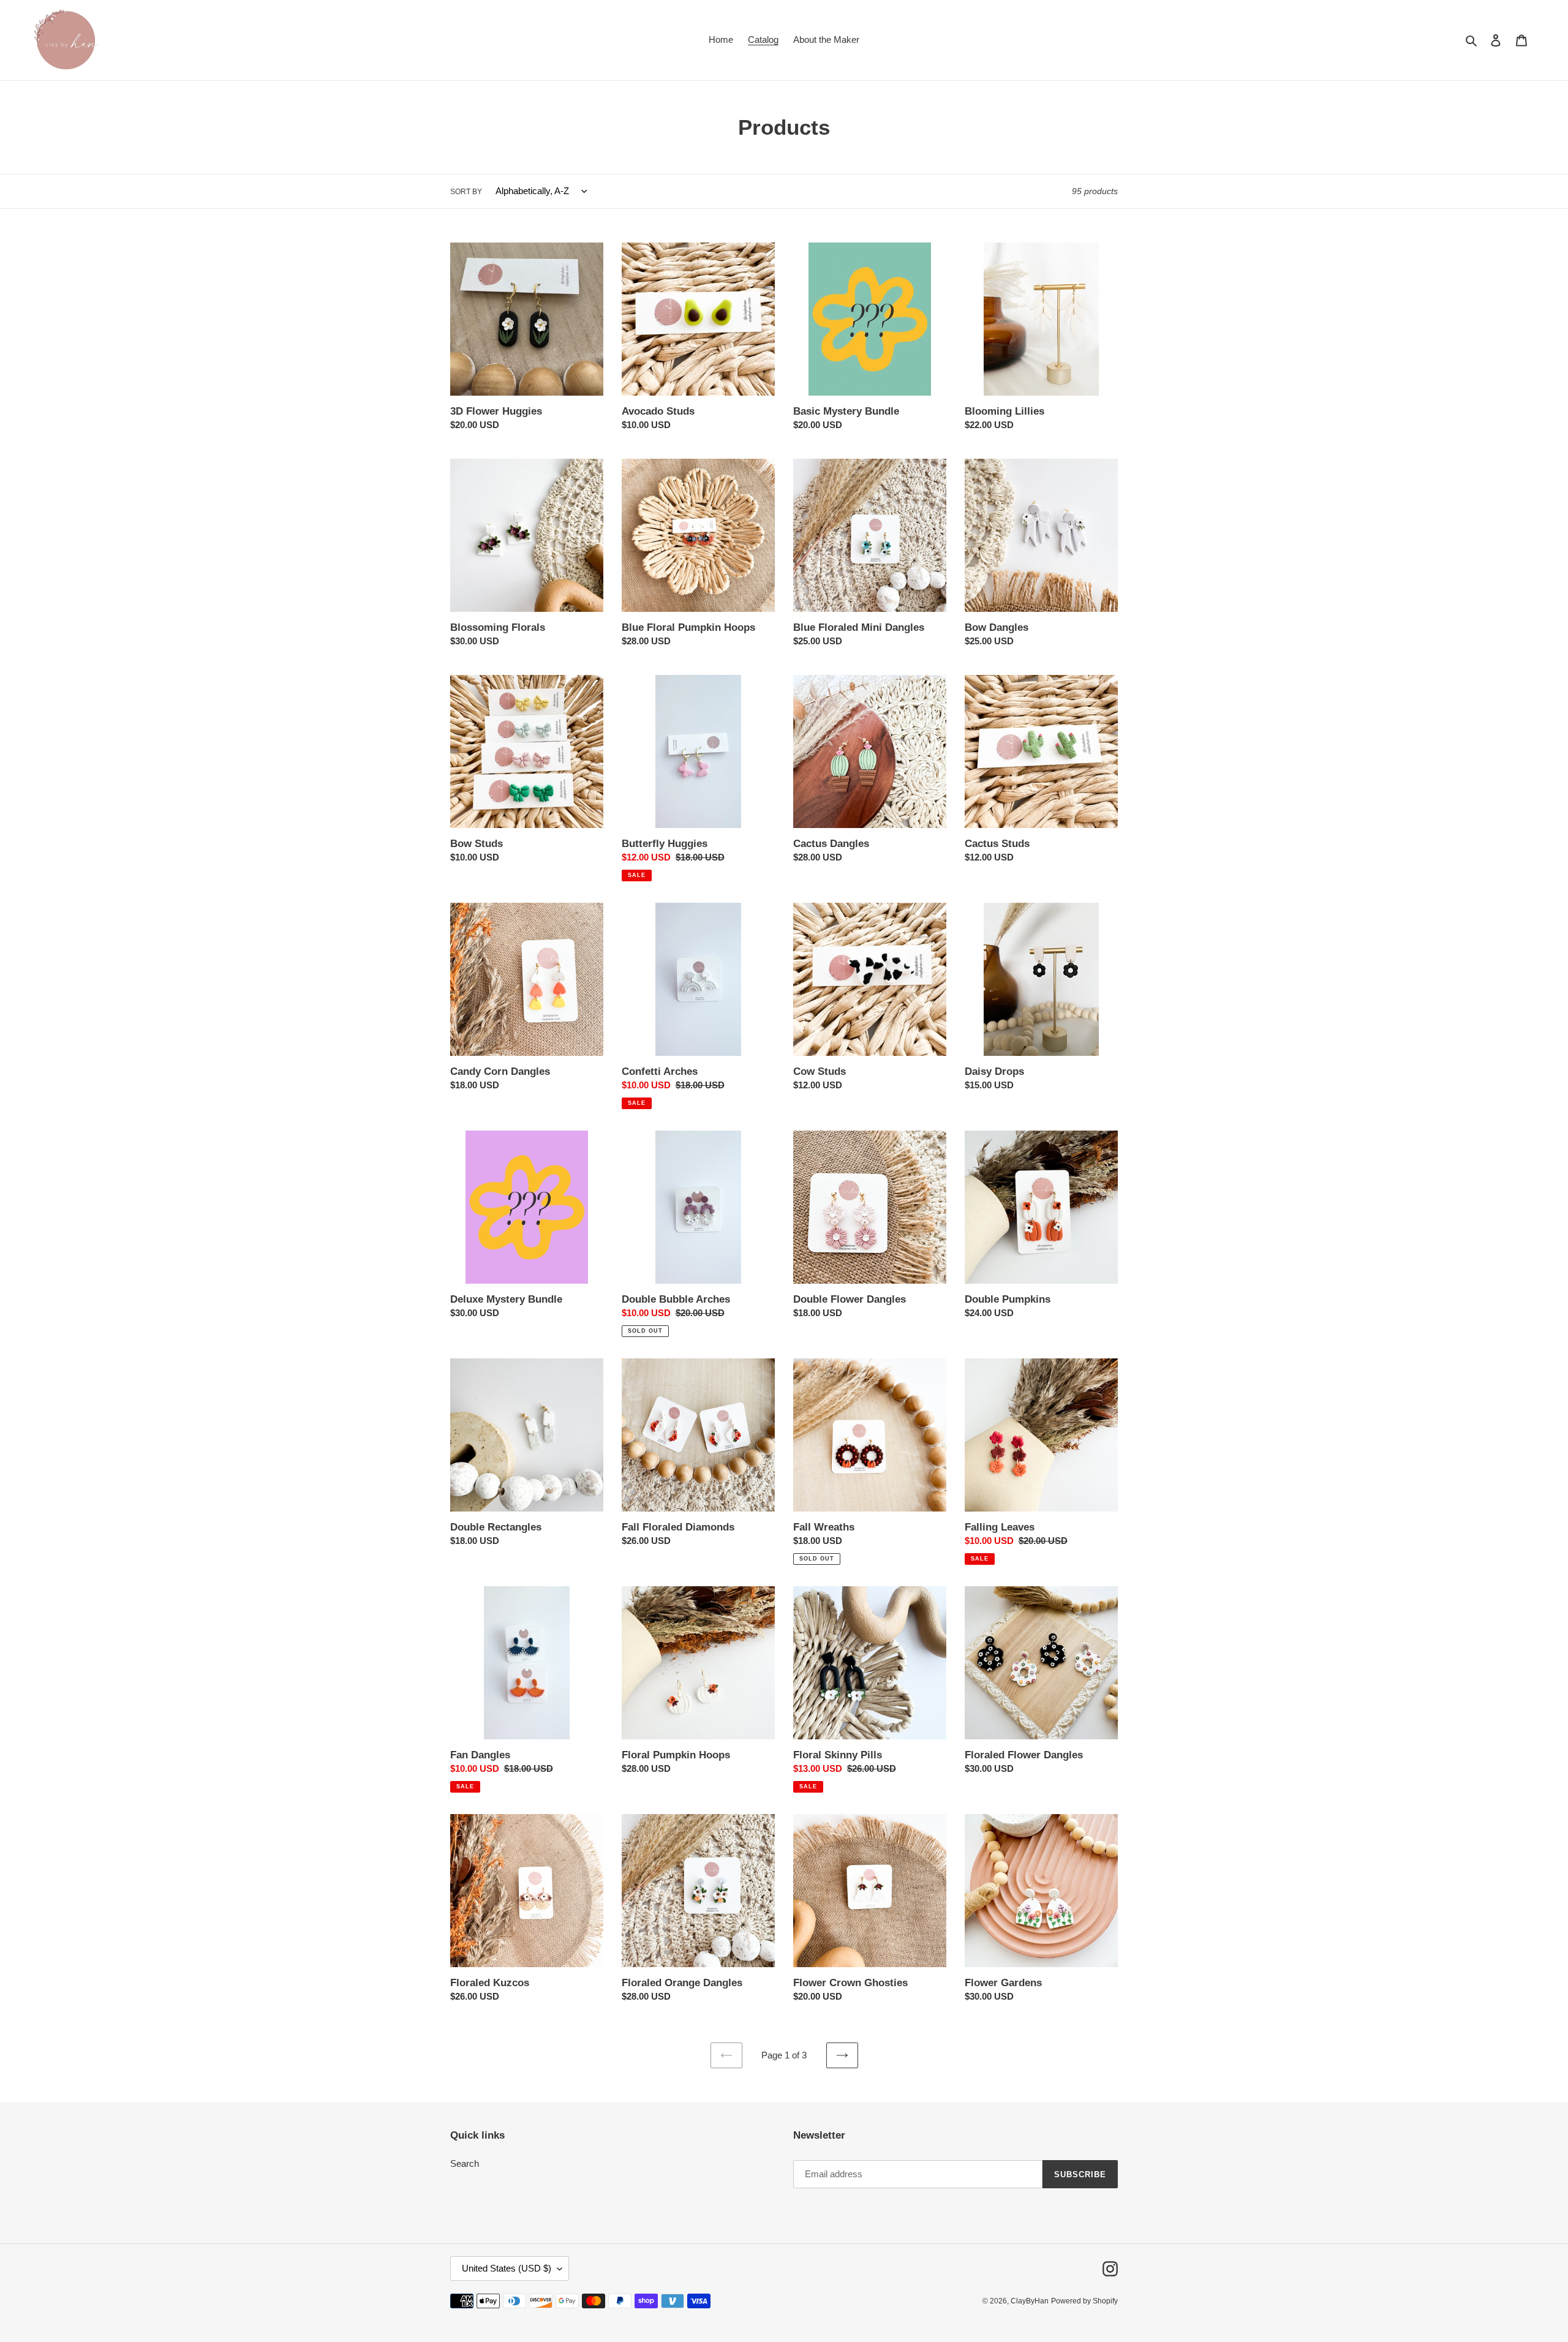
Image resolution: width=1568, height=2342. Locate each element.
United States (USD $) (507, 2268)
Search (465, 2163)
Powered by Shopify (1084, 2301)
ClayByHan (1030, 2301)
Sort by (466, 192)
